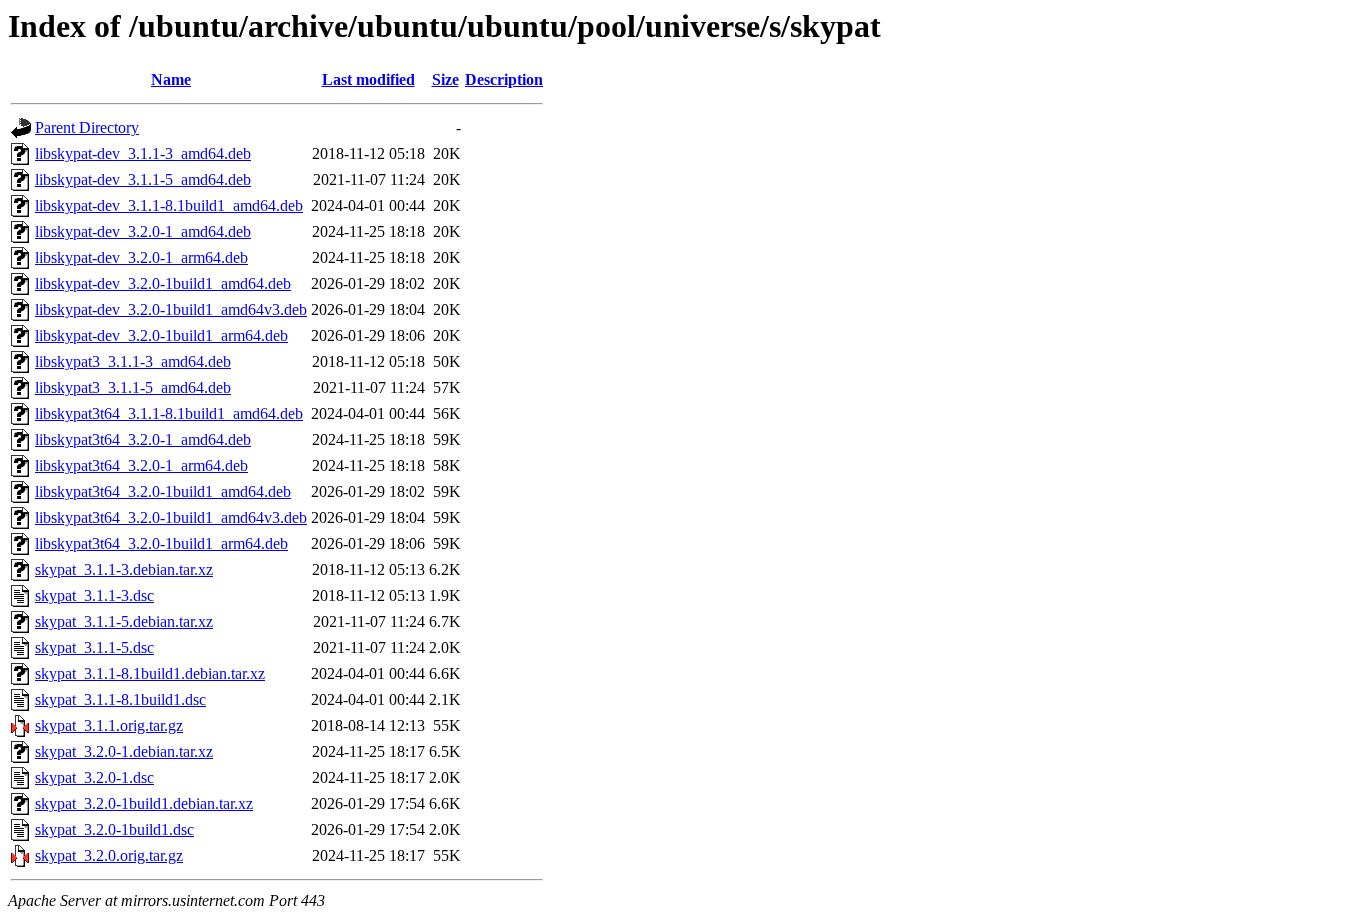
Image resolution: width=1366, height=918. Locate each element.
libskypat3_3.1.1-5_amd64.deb (133, 387)
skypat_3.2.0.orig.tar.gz (109, 855)
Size (445, 79)
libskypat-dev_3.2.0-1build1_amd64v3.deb (171, 309)
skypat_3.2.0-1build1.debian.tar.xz (144, 803)
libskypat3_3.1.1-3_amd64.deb (133, 361)
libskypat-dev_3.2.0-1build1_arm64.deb (161, 335)
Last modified (368, 79)
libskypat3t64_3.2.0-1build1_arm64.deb (161, 543)
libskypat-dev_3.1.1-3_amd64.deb (143, 153)
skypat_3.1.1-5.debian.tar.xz (124, 621)
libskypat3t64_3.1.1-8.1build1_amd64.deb (169, 413)
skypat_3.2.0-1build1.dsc (114, 829)
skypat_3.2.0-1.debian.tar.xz (124, 751)
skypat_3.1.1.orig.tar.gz (109, 725)
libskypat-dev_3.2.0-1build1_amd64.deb (163, 283)
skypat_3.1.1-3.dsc (94, 595)
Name (171, 79)
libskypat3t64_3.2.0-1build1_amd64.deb (163, 491)
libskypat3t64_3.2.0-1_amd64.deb (143, 439)
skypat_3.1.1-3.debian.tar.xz (124, 569)
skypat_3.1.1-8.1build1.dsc (120, 699)
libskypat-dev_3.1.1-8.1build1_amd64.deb (169, 205)
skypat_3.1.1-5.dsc (94, 647)
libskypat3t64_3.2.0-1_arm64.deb (141, 465)
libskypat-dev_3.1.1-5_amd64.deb (143, 179)
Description (504, 79)
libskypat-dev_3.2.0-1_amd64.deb (143, 231)
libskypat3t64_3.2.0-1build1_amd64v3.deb (171, 517)
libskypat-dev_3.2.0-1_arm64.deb (141, 257)
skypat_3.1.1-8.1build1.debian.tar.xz (150, 673)
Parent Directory (87, 127)
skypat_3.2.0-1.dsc (94, 777)
